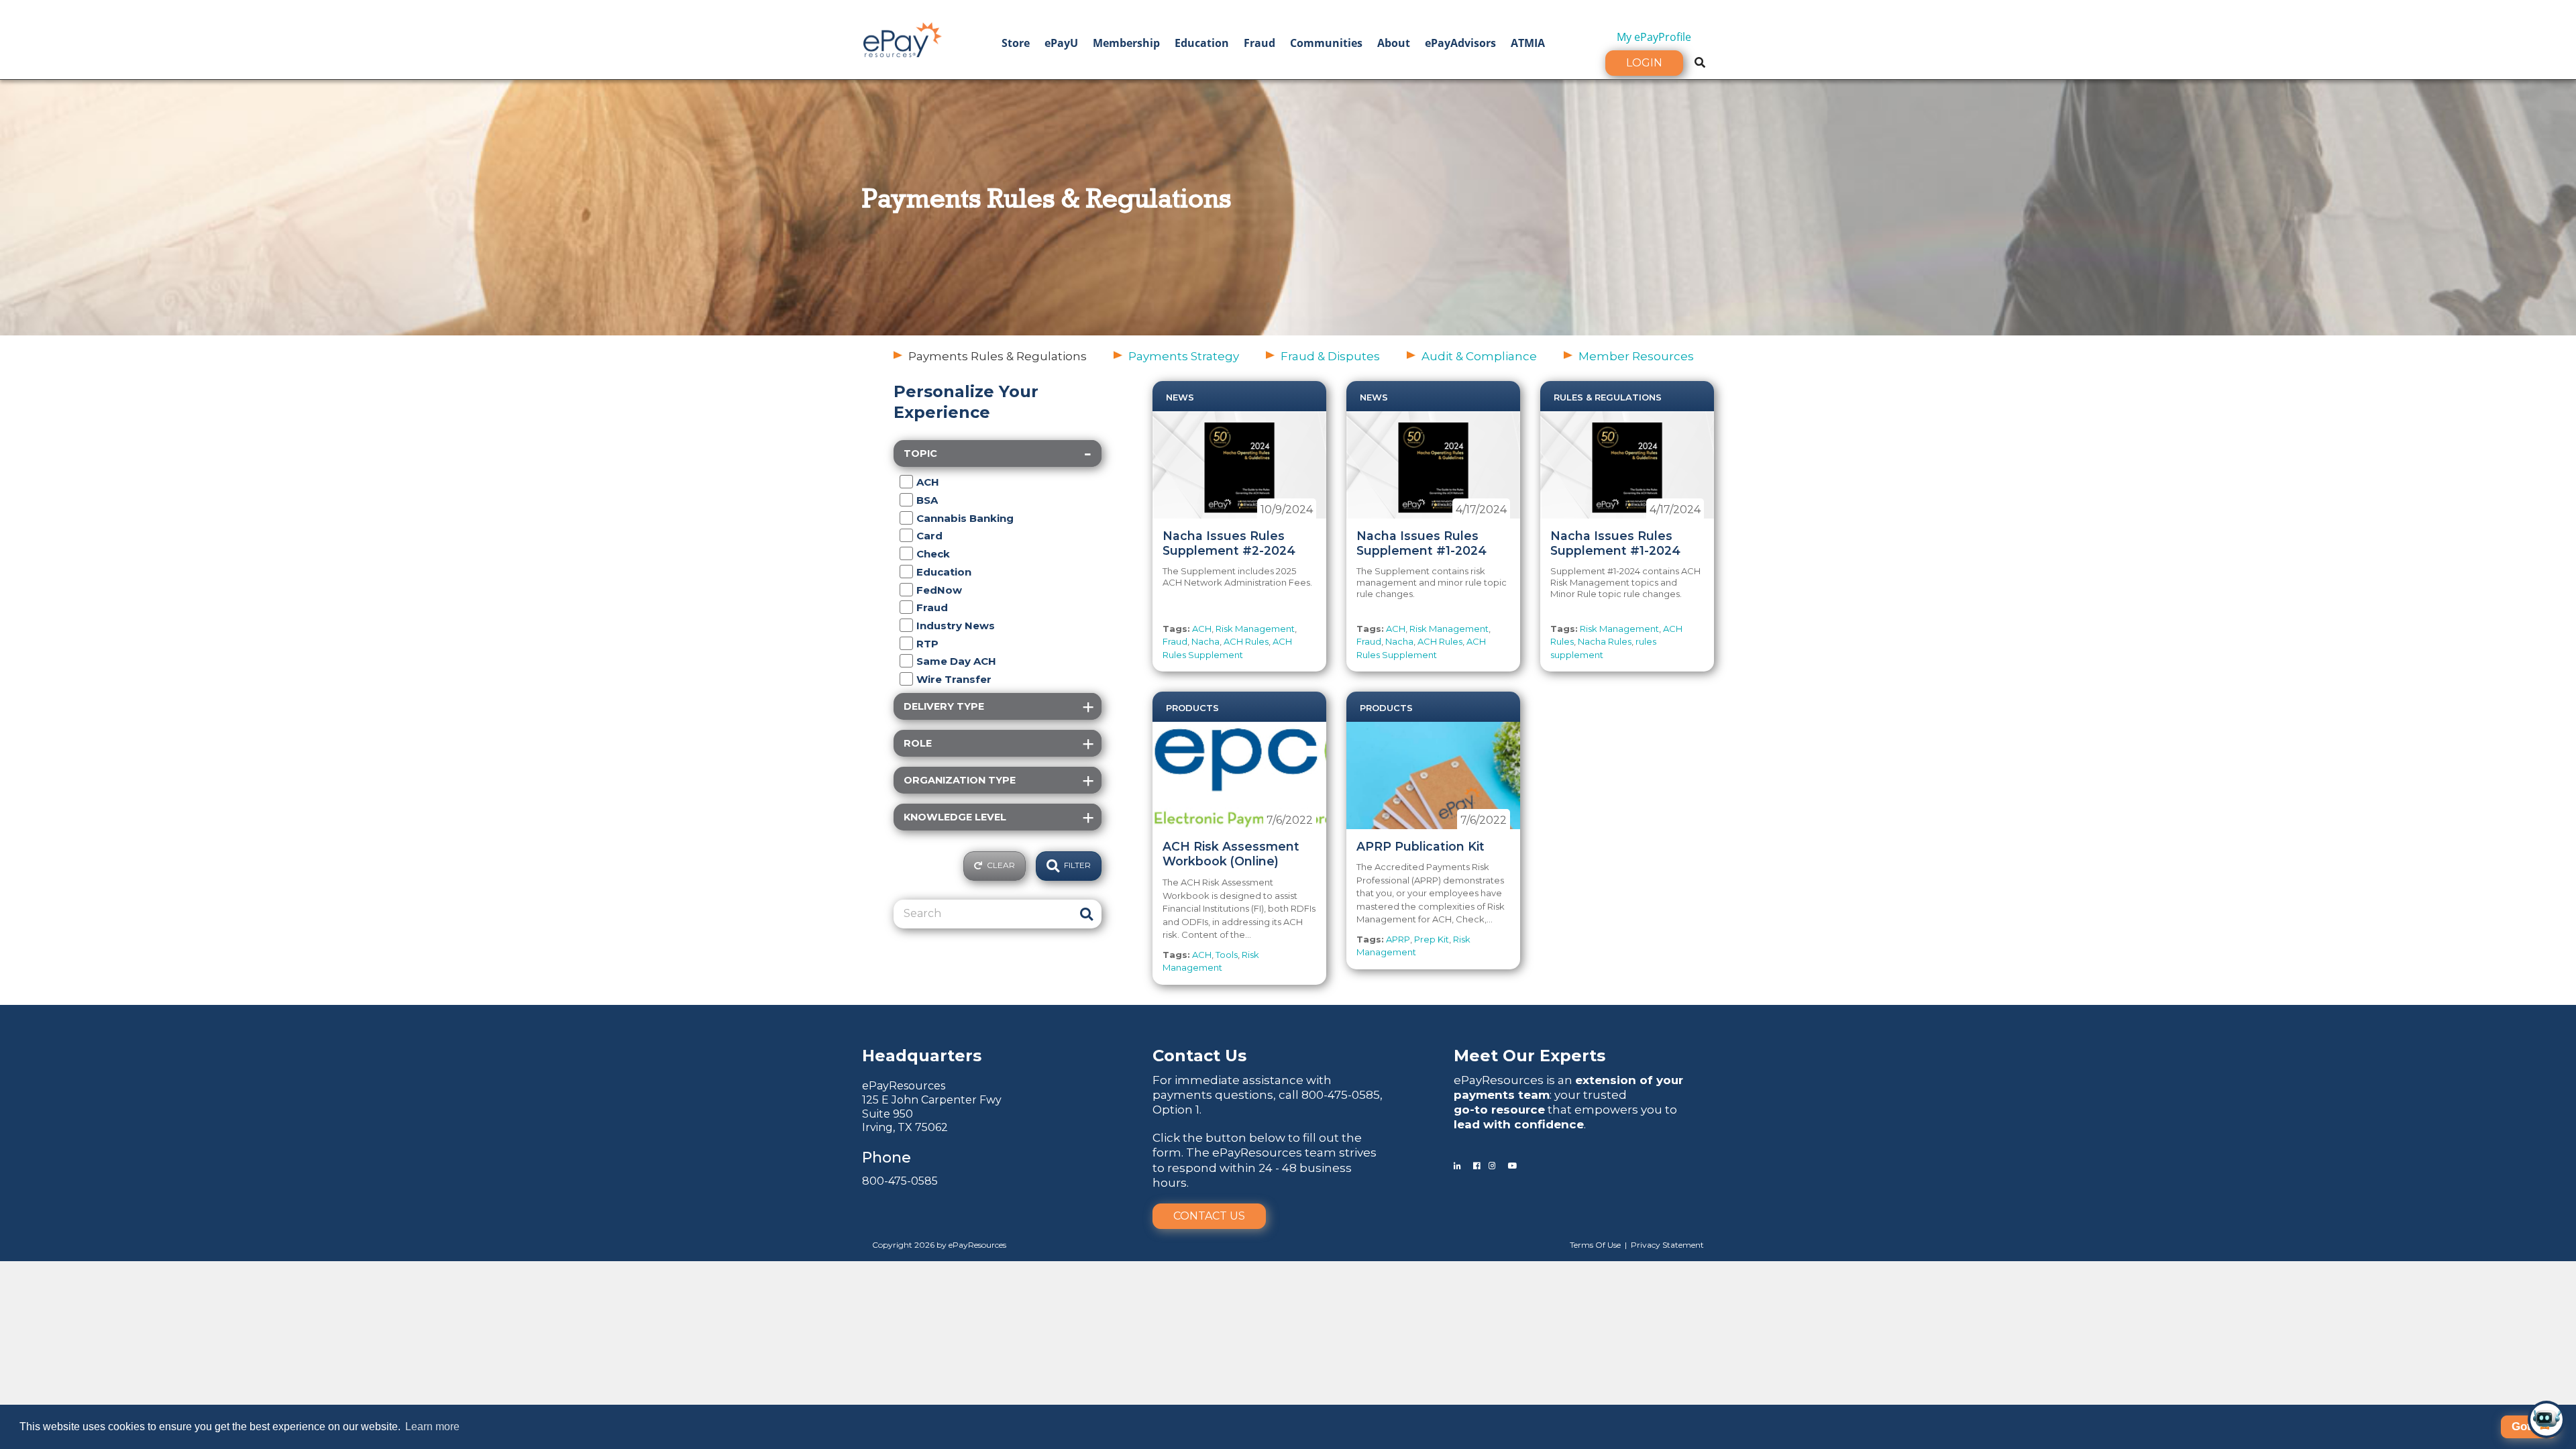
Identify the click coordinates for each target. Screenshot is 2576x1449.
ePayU (1061, 43)
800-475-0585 (900, 1181)
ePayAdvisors (1460, 43)
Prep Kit (1432, 939)
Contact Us (1209, 1216)
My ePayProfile (1654, 37)
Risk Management (1255, 629)
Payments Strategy (1184, 356)
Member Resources (1636, 356)
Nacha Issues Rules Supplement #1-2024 (1421, 543)
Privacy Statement (1667, 1245)
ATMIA (1528, 43)
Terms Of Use (1595, 1245)
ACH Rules (1246, 641)
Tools (1227, 955)
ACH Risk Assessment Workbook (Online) (1231, 854)
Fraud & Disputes (1330, 356)
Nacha (1205, 641)
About (1394, 43)
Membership (1126, 43)
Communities (1326, 43)
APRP (1398, 939)
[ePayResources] (902, 38)
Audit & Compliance (1479, 356)
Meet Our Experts (1529, 1056)
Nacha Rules (1605, 641)
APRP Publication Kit (1420, 846)
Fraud (1259, 43)
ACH (1202, 629)
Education (1202, 43)
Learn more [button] (432, 1427)
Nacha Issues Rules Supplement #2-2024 (1229, 543)
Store (1016, 43)
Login (1644, 63)
